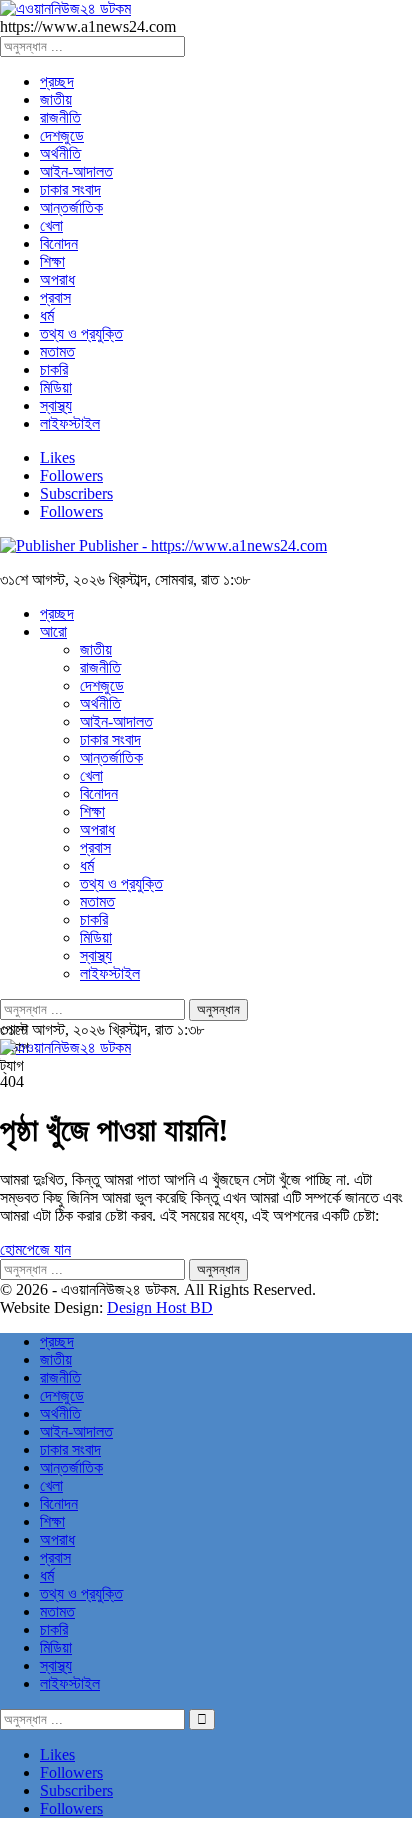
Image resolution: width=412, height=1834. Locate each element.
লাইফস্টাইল (70, 423)
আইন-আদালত (76, 171)
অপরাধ (57, 279)
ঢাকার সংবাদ (70, 189)
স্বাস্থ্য (56, 405)
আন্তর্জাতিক (71, 207)
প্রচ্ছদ (57, 81)
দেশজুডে (62, 135)
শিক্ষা (52, 261)
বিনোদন (59, 243)
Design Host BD (160, 1307)
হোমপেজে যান (35, 1249)
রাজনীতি (60, 117)
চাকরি (54, 369)
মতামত (57, 351)
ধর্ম (47, 315)
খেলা (51, 225)
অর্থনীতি (60, 153)
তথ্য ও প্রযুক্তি (81, 333)
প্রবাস (55, 297)
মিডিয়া (56, 387)
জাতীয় (56, 99)
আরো (53, 631)
